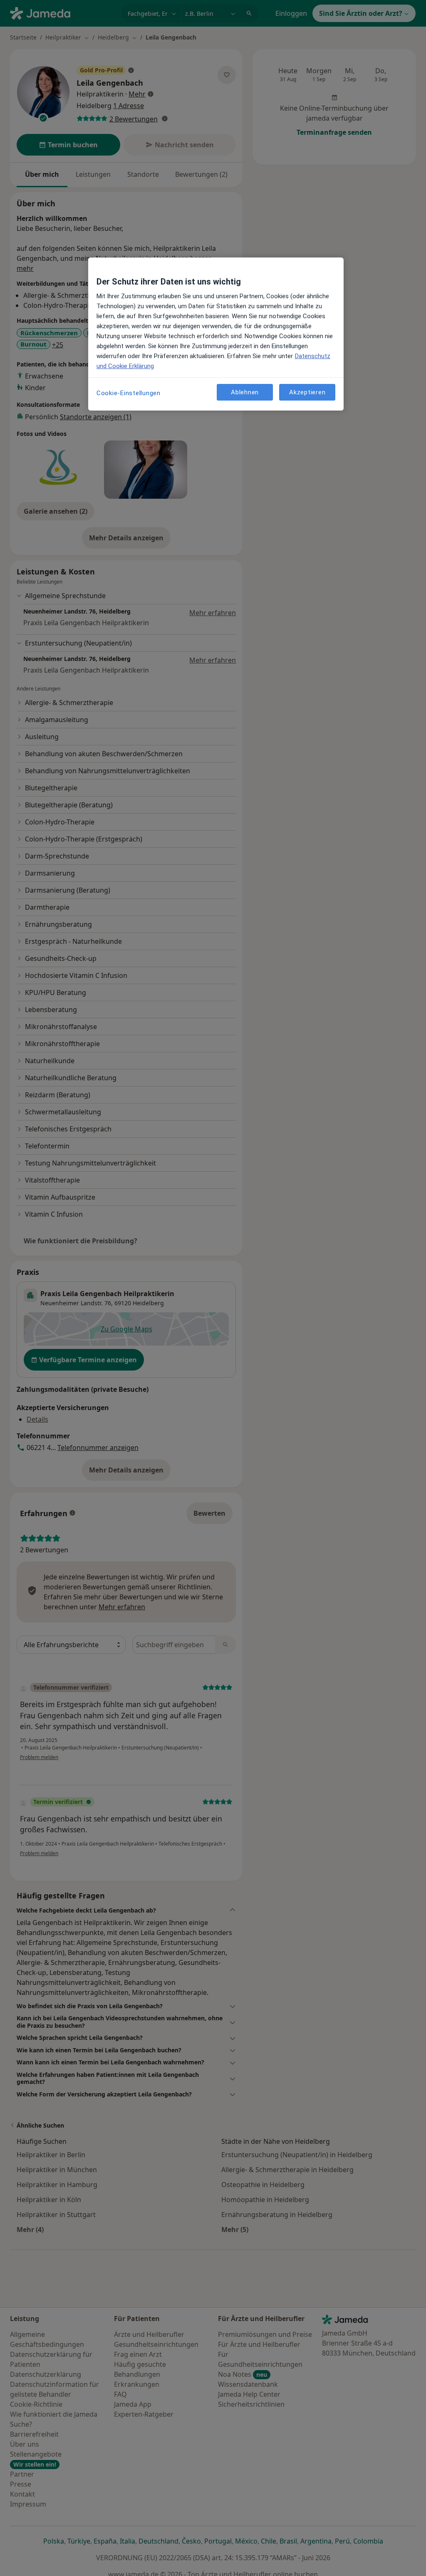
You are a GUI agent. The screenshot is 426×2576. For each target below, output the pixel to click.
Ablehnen (245, 392)
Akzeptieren (307, 392)
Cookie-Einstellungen (129, 393)
